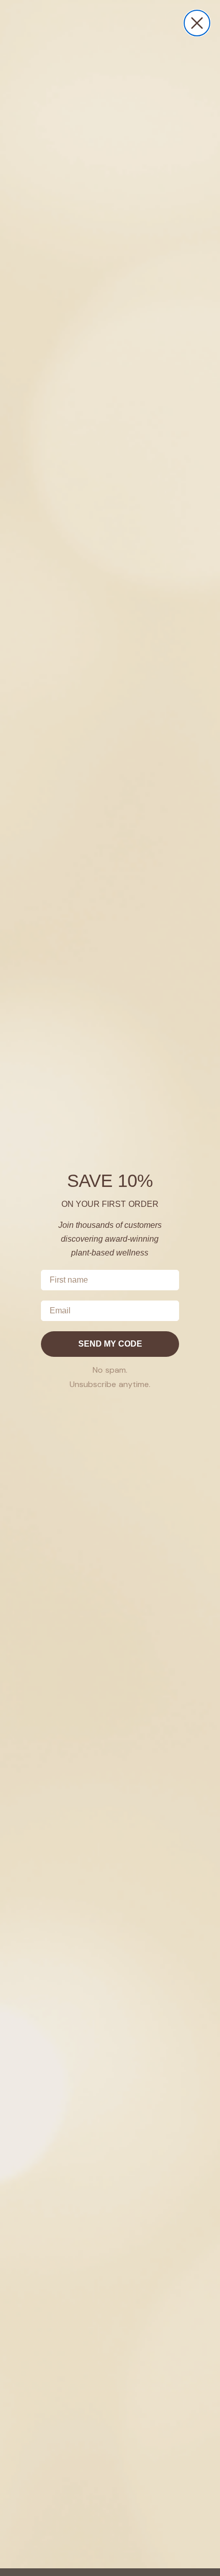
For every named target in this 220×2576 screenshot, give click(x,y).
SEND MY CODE (110, 1344)
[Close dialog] (197, 23)
